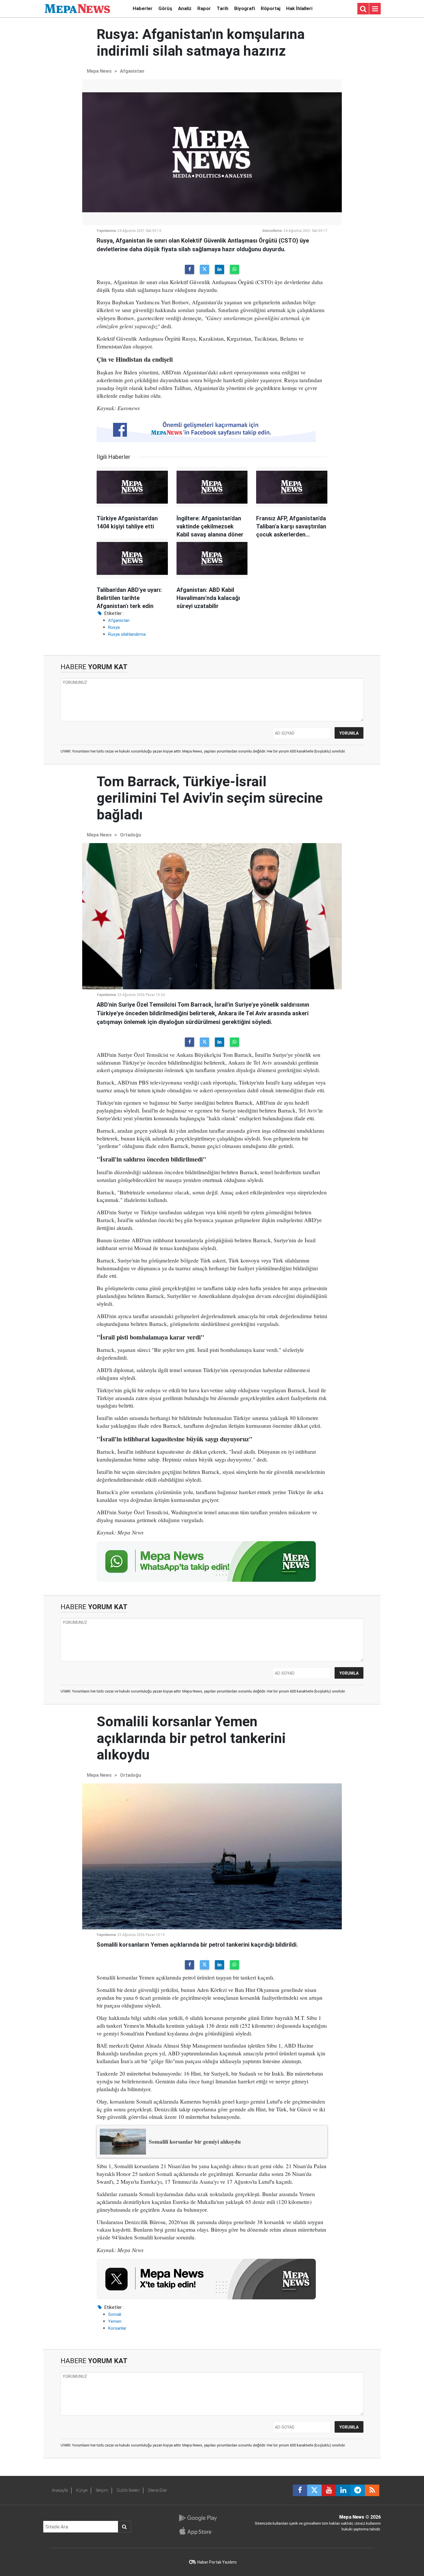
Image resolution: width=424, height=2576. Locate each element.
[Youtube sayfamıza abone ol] (329, 2490)
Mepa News (99, 71)
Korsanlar (117, 2328)
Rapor (204, 8)
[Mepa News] (77, 8)
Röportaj (271, 8)
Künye (82, 2490)
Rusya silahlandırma (127, 634)
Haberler (143, 8)
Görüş (165, 8)
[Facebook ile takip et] (300, 2490)
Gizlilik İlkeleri (128, 2490)
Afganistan (132, 71)
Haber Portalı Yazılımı (217, 2562)
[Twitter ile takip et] (314, 2490)
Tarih (223, 8)
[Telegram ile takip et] (358, 2490)
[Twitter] (205, 269)
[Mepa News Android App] (198, 2518)
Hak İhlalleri (299, 8)
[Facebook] (190, 269)
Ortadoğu (131, 835)
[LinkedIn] (219, 269)
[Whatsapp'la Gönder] (234, 269)
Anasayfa (60, 2490)
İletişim (102, 2490)
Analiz (185, 8)
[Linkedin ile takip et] (343, 2490)
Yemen (115, 2321)
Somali (115, 2314)
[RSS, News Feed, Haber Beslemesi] (372, 2490)
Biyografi (245, 8)
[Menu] (375, 9)
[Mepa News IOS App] (198, 2531)
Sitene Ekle (157, 2490)
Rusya (114, 627)
